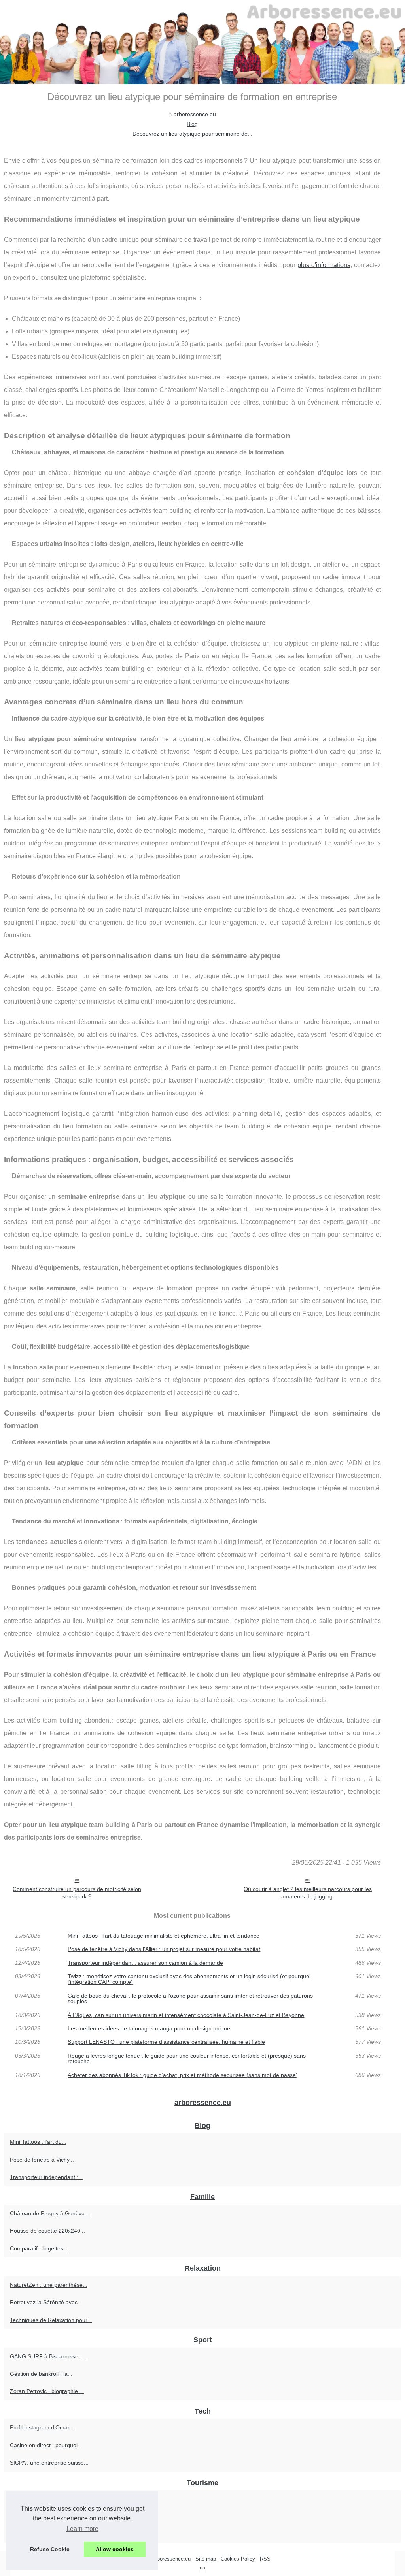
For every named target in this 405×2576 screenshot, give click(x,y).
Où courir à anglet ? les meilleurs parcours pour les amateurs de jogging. (308, 1893)
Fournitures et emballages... (45, 2499)
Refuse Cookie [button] (50, 2549)
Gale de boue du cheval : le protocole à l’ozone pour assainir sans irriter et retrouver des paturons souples (190, 1999)
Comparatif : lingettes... (39, 2248)
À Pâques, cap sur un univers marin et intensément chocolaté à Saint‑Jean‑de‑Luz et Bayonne (186, 2015)
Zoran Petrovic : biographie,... (47, 2391)
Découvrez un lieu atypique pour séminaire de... (192, 134)
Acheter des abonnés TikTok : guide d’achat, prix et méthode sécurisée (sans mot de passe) (183, 2075)
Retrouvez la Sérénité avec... (46, 2302)
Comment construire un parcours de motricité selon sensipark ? (77, 1893)
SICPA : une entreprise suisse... (49, 2463)
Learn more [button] (82, 2529)
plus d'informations (324, 265)
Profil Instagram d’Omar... (42, 2427)
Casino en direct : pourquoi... (46, 2445)
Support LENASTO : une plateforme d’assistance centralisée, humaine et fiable (166, 2042)
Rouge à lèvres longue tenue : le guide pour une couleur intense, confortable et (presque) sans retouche (187, 2059)
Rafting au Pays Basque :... (44, 2534)
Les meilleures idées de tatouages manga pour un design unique (149, 2028)
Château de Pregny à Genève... (50, 2213)
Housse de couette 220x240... (47, 2231)
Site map (206, 2559)
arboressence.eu (195, 114)
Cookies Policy (238, 2559)
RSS (265, 2559)
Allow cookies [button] (115, 2549)
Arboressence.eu (171, 2559)
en (202, 2568)
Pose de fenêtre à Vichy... (42, 2160)
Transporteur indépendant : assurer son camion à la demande (145, 1963)
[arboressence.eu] (202, 42)
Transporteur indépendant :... (46, 2177)
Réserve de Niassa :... (38, 2517)
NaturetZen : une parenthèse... (49, 2285)
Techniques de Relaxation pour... (51, 2320)
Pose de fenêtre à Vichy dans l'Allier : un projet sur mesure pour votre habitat (164, 1949)
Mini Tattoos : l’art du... (38, 2142)
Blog (192, 124)
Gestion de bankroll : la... (41, 2374)
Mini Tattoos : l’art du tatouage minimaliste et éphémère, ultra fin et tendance (164, 1936)
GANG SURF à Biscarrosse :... (48, 2356)
